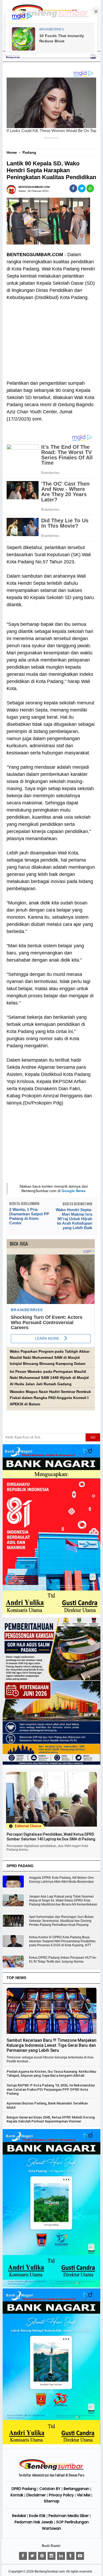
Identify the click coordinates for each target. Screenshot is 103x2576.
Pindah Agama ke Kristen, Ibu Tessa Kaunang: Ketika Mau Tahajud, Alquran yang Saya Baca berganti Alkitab (51, 2074)
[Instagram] (51, 2556)
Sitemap (52, 2501)
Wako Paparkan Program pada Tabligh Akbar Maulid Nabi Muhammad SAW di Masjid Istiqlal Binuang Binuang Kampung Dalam (50, 1358)
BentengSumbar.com (50, 2572)
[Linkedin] (61, 2556)
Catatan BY (50, 2489)
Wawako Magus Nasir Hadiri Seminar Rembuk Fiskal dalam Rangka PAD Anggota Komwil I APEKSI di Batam (50, 1398)
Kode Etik (37, 2516)
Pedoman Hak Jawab (34, 2522)
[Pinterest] (42, 2556)
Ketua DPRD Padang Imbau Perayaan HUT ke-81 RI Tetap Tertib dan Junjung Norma (63, 1960)
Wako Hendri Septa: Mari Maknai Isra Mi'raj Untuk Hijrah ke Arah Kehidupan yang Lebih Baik (74, 1219)
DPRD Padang (24, 2489)
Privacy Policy (61, 2495)
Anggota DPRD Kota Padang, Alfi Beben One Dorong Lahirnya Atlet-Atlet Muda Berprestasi (61, 1880)
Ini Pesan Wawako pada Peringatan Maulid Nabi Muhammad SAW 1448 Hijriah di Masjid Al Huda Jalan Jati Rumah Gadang (49, 1378)
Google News (74, 1191)
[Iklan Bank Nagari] (52, 2287)
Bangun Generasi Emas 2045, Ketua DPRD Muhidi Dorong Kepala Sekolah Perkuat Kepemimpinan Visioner (51, 2119)
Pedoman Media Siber (69, 2516)
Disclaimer (36, 2495)
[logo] (51, 2469)
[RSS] (80, 2556)
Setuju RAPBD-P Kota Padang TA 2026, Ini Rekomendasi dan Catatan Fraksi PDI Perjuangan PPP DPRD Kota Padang (51, 2089)
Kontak (17, 2495)
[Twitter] (32, 2556)
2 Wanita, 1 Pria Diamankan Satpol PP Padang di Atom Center (29, 1216)
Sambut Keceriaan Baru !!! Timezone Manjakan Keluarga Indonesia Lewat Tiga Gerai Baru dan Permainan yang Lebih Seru (51, 2045)
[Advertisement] (51, 337)
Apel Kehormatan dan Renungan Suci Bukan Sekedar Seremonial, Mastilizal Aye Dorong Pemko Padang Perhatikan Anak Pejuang (61, 1921)
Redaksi (19, 2516)
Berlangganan (76, 2489)
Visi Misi (84, 2495)
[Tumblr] (71, 2556)
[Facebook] (23, 2556)
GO (93, 1437)
